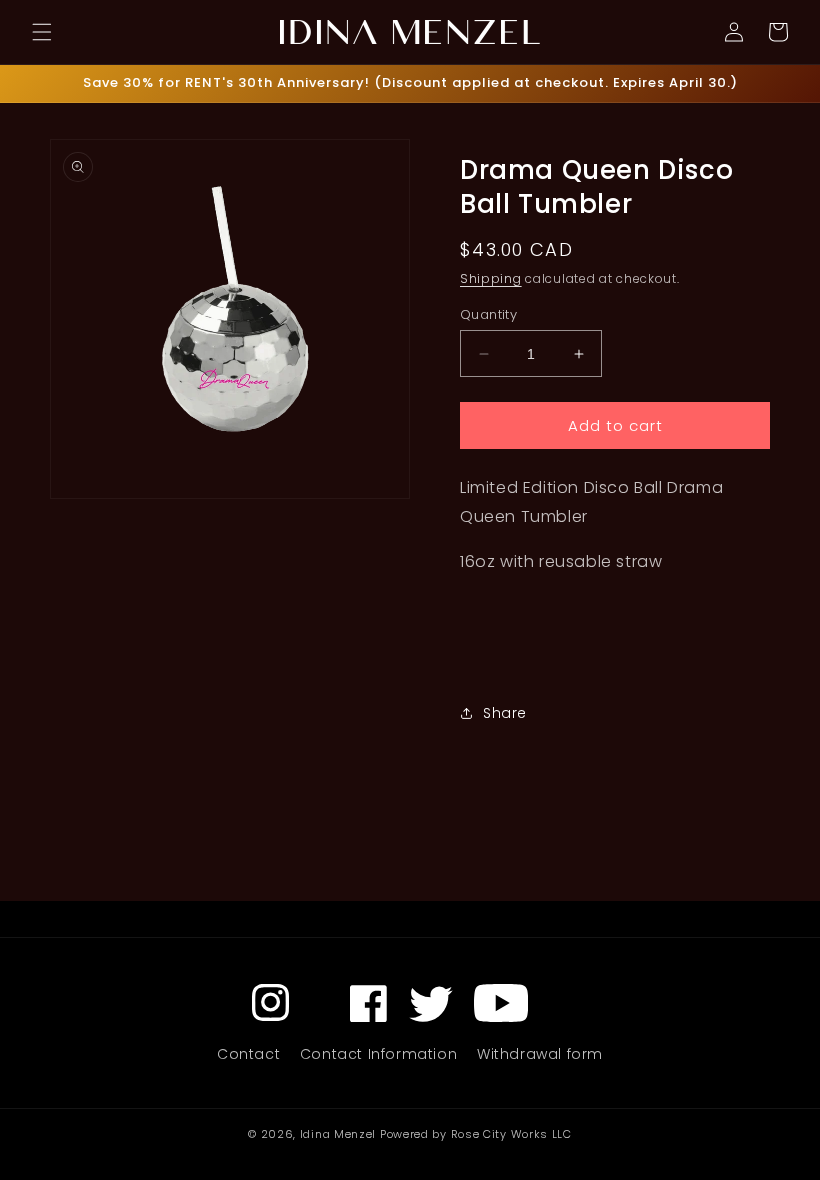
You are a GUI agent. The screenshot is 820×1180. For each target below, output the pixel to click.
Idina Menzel (338, 1134)
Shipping (491, 278)
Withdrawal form (540, 1054)
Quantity (488, 314)
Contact (248, 1054)
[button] (42, 32)
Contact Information (378, 1054)
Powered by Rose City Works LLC (476, 1134)
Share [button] (505, 713)
